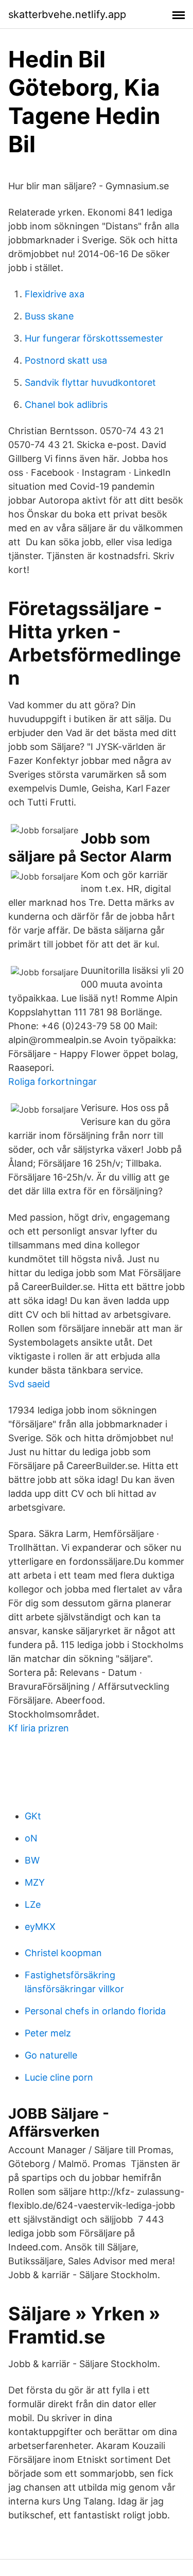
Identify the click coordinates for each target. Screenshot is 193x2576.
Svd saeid (29, 1384)
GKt (33, 1816)
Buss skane (49, 316)
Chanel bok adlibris (66, 405)
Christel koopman (63, 1953)
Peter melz (48, 2033)
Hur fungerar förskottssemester (94, 338)
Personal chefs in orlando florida (95, 2011)
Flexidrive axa (55, 294)
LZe (33, 1904)
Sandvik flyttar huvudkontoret (90, 382)
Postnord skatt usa (66, 360)
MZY (35, 1882)
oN (31, 1838)
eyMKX (40, 1927)
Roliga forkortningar (52, 1081)
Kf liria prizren (39, 1728)
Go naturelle (51, 2055)
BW (32, 1860)
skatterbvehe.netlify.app (67, 14)
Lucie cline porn (59, 2077)
